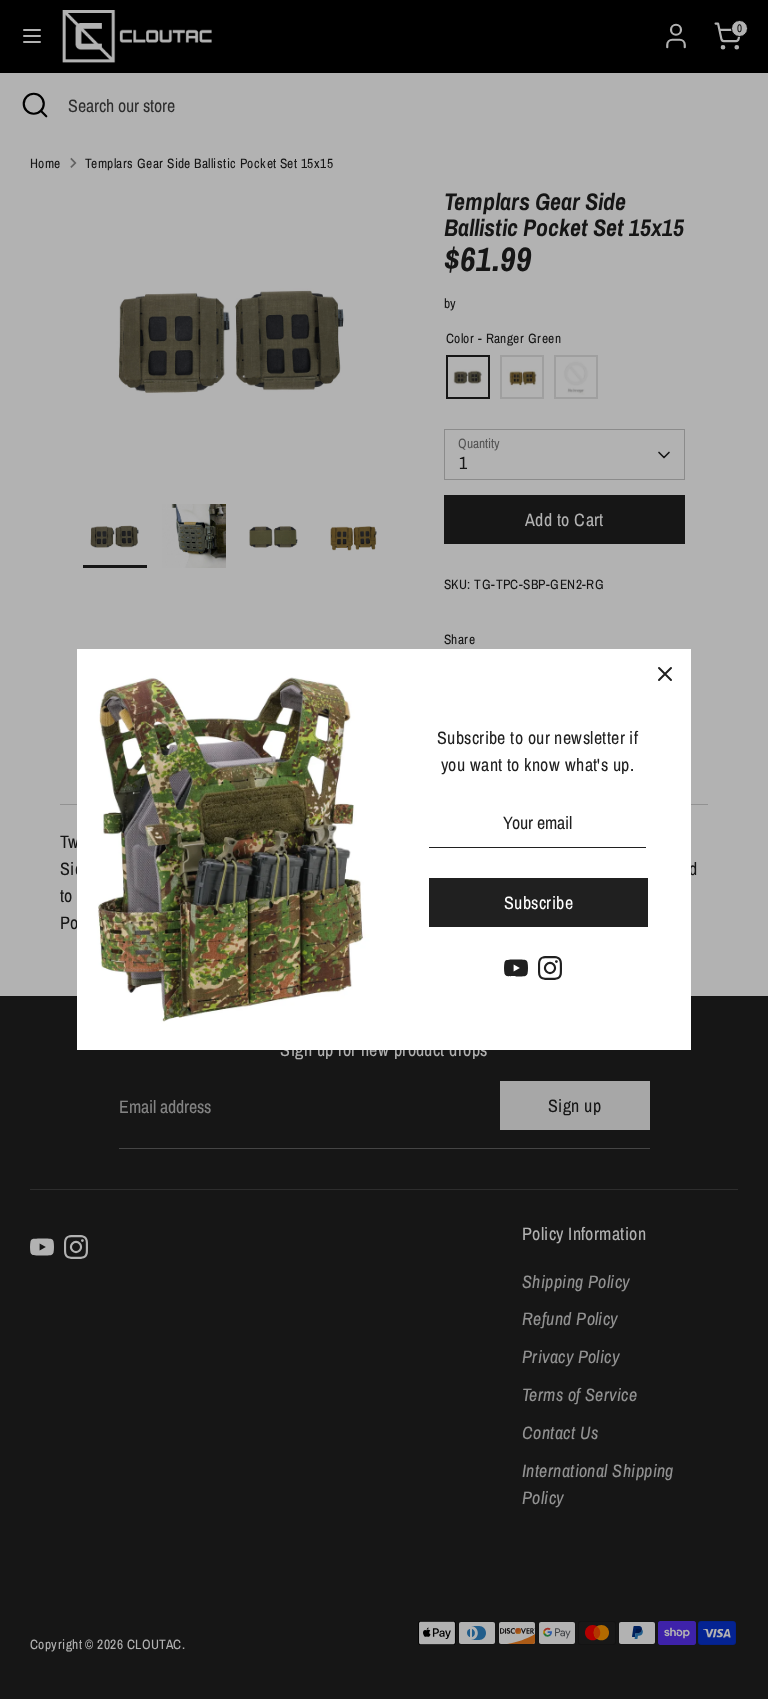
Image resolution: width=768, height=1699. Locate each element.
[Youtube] (516, 968)
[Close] (665, 675)
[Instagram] (550, 968)
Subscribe (538, 902)
